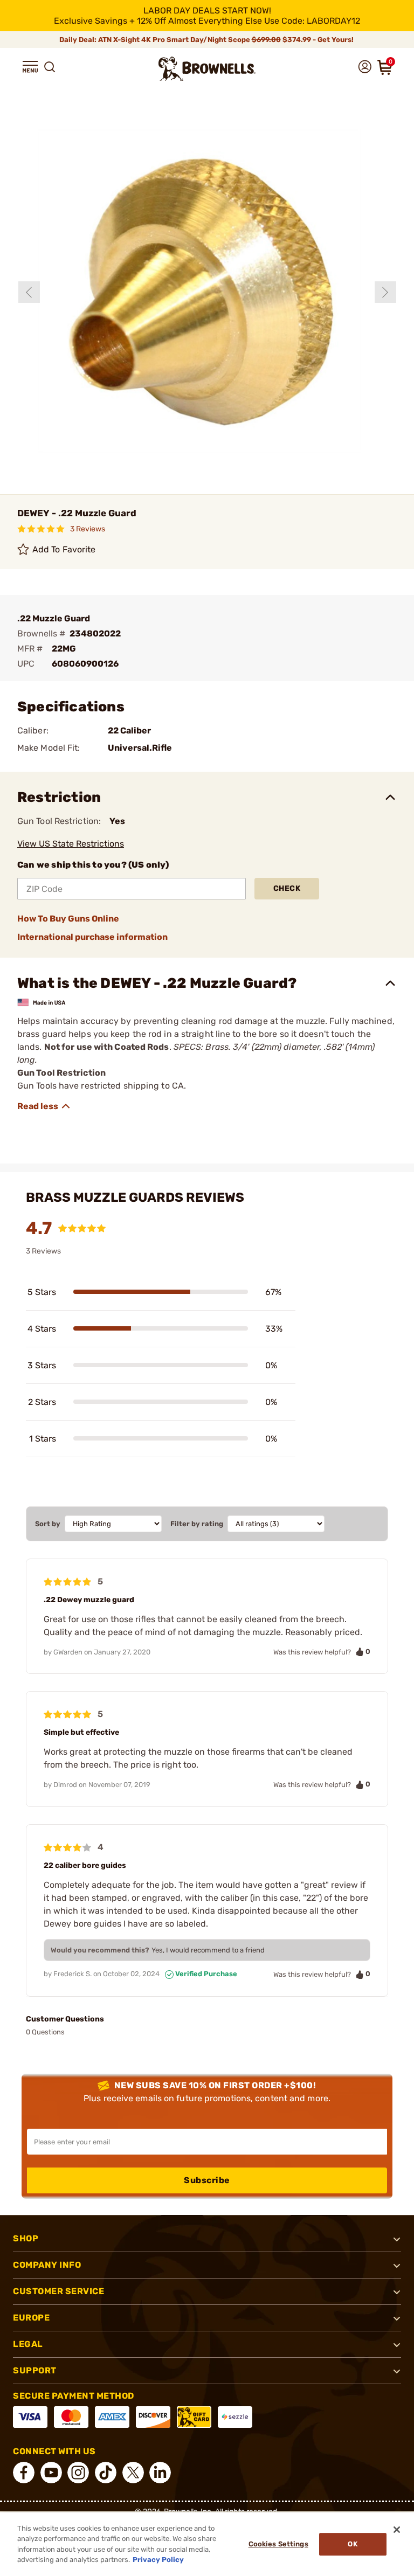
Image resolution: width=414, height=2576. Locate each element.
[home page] (207, 69)
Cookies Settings (278, 2544)
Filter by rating (197, 1524)
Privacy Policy (158, 2560)
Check (287, 888)
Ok (352, 2544)
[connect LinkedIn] (160, 2473)
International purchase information (92, 937)
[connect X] (133, 2473)
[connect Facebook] (24, 2473)
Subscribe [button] (207, 2180)
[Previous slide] (29, 292)
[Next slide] (385, 292)
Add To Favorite (64, 549)
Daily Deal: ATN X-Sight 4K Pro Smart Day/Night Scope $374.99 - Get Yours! (207, 40)
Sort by (48, 1524)
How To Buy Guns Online (68, 919)
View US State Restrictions (71, 844)
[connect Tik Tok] (106, 2473)
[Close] (397, 2530)
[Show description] (44, 1106)
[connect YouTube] (51, 2473)
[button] (30, 67)
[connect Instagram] (78, 2473)
